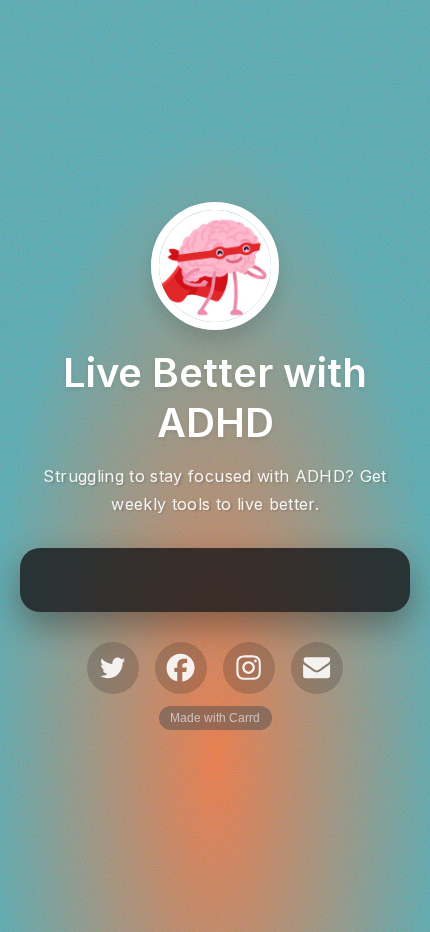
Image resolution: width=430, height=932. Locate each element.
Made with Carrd (215, 718)
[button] (113, 668)
